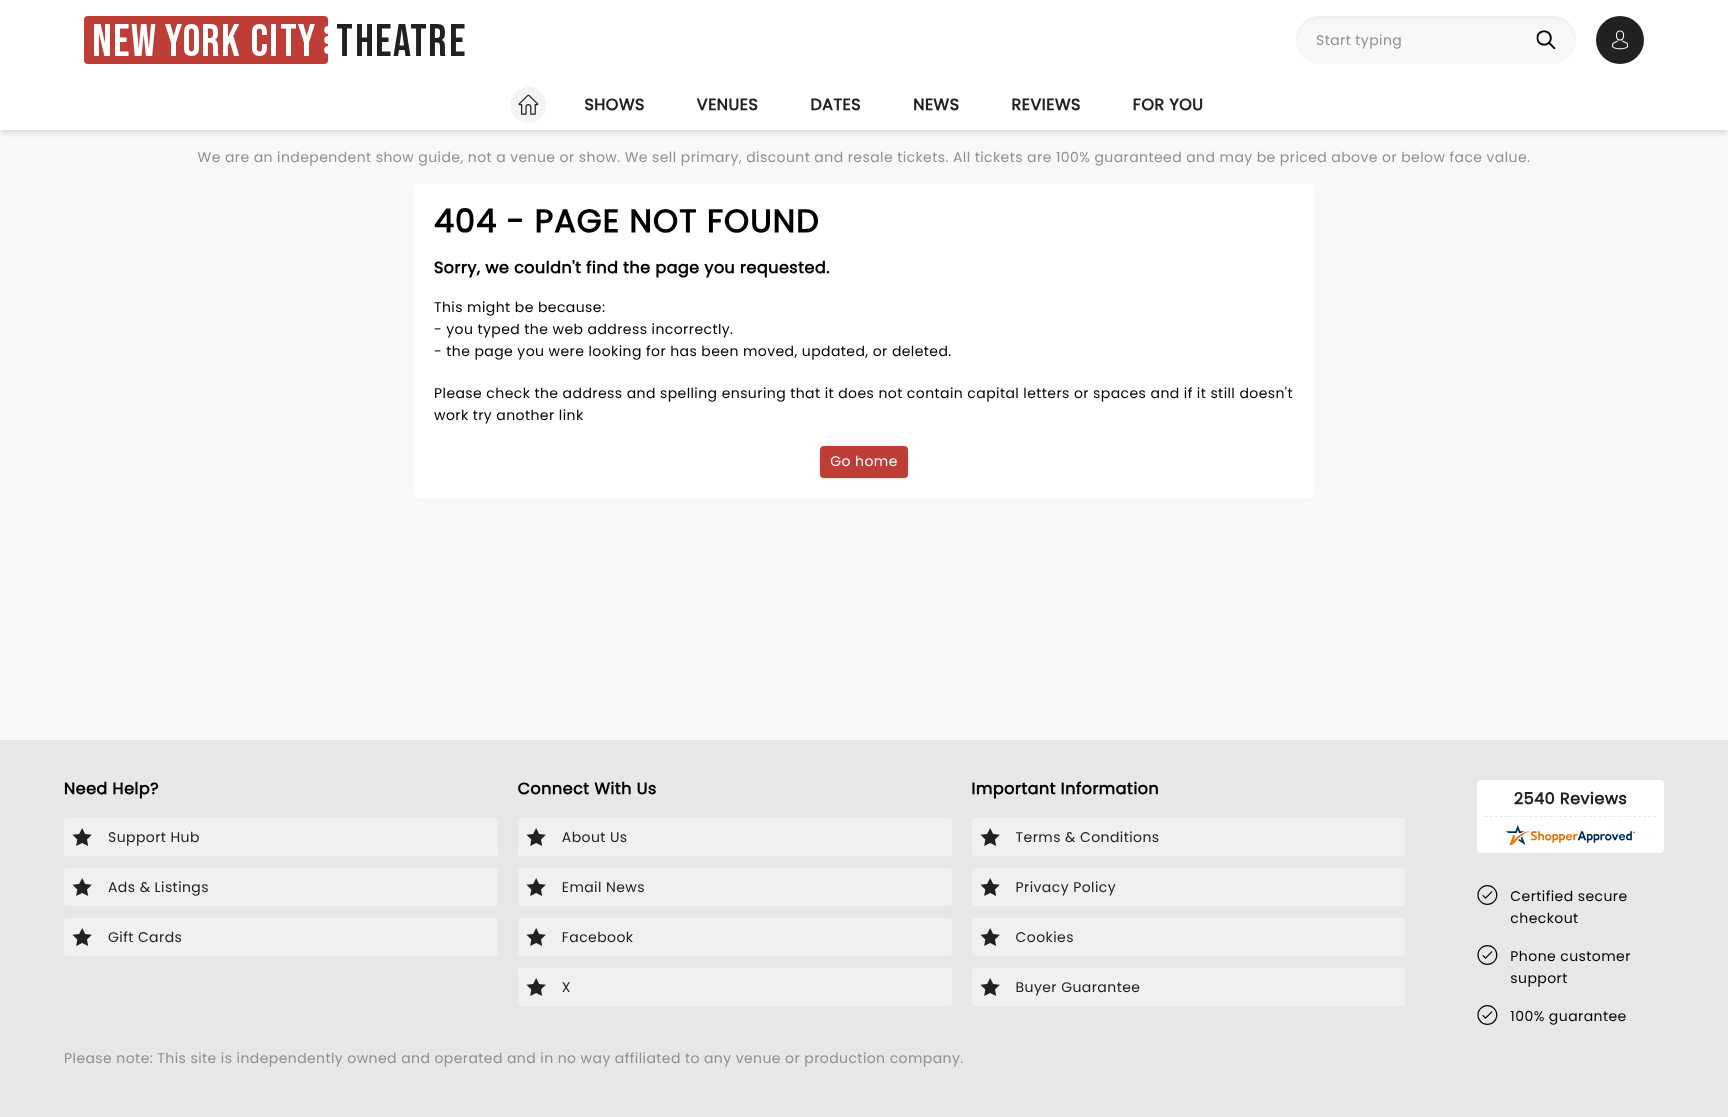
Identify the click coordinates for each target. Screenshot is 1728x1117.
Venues (728, 104)
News (936, 104)
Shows (614, 104)
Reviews (1046, 104)
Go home (864, 461)
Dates (835, 104)
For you (1168, 104)
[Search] (1550, 40)
